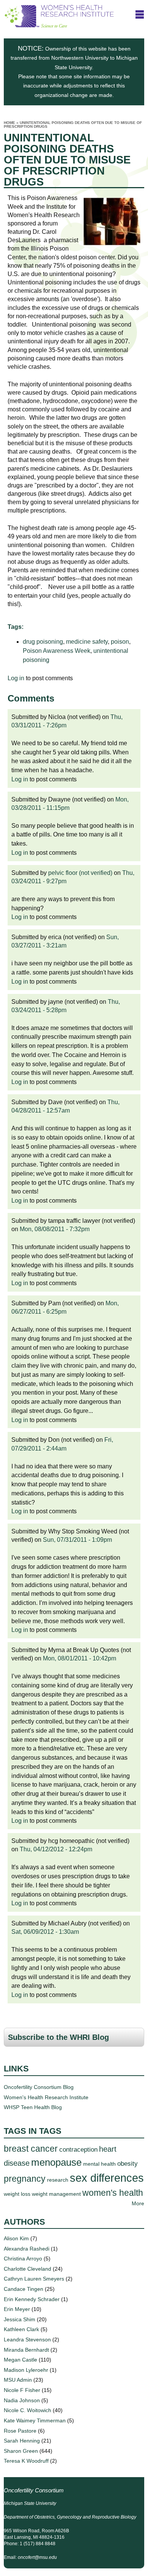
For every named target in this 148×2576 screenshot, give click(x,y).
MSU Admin (18, 2380)
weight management (56, 2194)
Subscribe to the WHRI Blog (58, 2037)
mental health (99, 2164)
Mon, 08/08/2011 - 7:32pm (55, 1229)
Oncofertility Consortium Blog (39, 2087)
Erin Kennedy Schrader (32, 2299)
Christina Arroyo (23, 2259)
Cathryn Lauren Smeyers (34, 2279)
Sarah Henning (22, 2441)
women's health (113, 2193)
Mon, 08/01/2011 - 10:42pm (80, 1658)
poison (120, 642)
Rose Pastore (20, 2431)
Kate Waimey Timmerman (35, 2420)
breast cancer (31, 2149)
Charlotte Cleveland (28, 2269)
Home (9, 123)
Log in (16, 678)
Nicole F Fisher (22, 2390)
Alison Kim (16, 2238)
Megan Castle (20, 2360)
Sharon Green (21, 2451)
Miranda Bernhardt (26, 2350)
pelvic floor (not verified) (80, 873)
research (58, 2180)
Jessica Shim (20, 2319)
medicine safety (87, 642)
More (138, 2203)
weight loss (17, 2194)
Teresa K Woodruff (26, 2461)
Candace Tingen (24, 2289)
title (140, 14)
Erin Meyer (17, 2309)
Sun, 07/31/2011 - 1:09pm (77, 1540)
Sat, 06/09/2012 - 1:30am (45, 1932)
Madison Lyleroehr (26, 2370)
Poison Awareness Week (57, 651)
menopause (56, 2162)
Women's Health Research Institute (46, 2097)
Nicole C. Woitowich (28, 2410)
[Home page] (59, 24)
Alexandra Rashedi (27, 2249)
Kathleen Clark (21, 2329)
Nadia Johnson (22, 2400)
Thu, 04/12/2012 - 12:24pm (56, 1849)
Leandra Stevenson (27, 2340)
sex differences (107, 2178)
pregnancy (25, 2179)
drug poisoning (43, 642)
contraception (78, 2149)
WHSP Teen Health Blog (33, 2107)
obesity (128, 2163)
